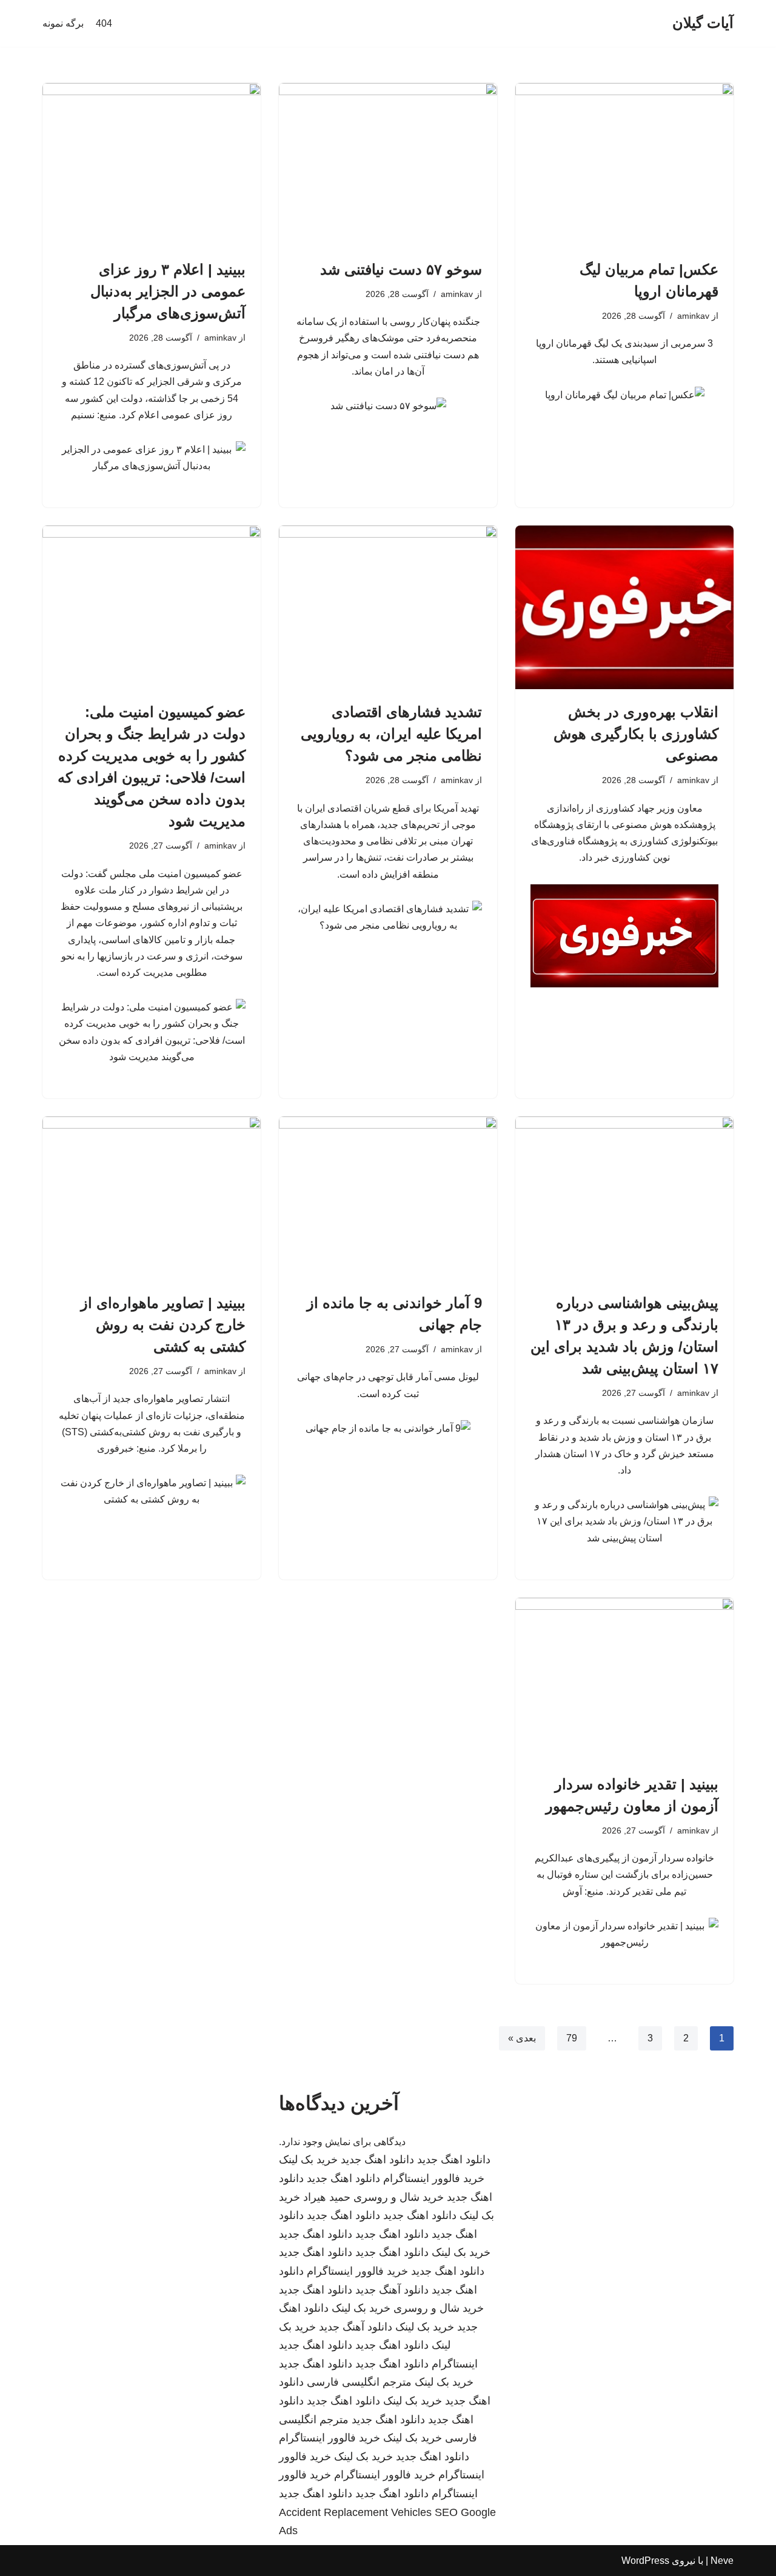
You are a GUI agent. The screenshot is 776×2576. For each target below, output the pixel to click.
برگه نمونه (63, 23)
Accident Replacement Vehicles (355, 2512)
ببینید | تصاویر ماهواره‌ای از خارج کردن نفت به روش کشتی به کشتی (163, 1325)
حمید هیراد (327, 2197)
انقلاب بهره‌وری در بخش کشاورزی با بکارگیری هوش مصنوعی (636, 734)
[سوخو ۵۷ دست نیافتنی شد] (388, 165)
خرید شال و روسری (399, 2197)
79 (572, 2038)
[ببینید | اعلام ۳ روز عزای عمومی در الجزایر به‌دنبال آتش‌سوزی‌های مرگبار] (152, 165)
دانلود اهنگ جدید (454, 2160)
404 (104, 23)
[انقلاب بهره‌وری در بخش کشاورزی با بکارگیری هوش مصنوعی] (624, 607)
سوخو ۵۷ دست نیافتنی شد (401, 269)
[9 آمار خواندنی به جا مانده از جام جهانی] (388, 1198)
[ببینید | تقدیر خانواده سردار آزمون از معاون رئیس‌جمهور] (624, 1680)
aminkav (693, 316)
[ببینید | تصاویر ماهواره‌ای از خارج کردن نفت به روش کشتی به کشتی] (152, 1198)
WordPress (645, 2561)
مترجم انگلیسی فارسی (359, 2382)
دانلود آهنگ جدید (392, 2290)
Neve (722, 2561)
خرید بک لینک (308, 2160)
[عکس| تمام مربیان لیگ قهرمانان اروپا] (624, 165)
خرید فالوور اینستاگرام (434, 2178)
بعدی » (522, 2038)
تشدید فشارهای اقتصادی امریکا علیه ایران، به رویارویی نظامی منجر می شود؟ (391, 734)
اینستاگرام (455, 2364)
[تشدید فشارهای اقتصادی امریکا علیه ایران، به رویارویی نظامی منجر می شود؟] (388, 607)
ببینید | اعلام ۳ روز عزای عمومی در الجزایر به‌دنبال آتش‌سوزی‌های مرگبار (168, 291)
